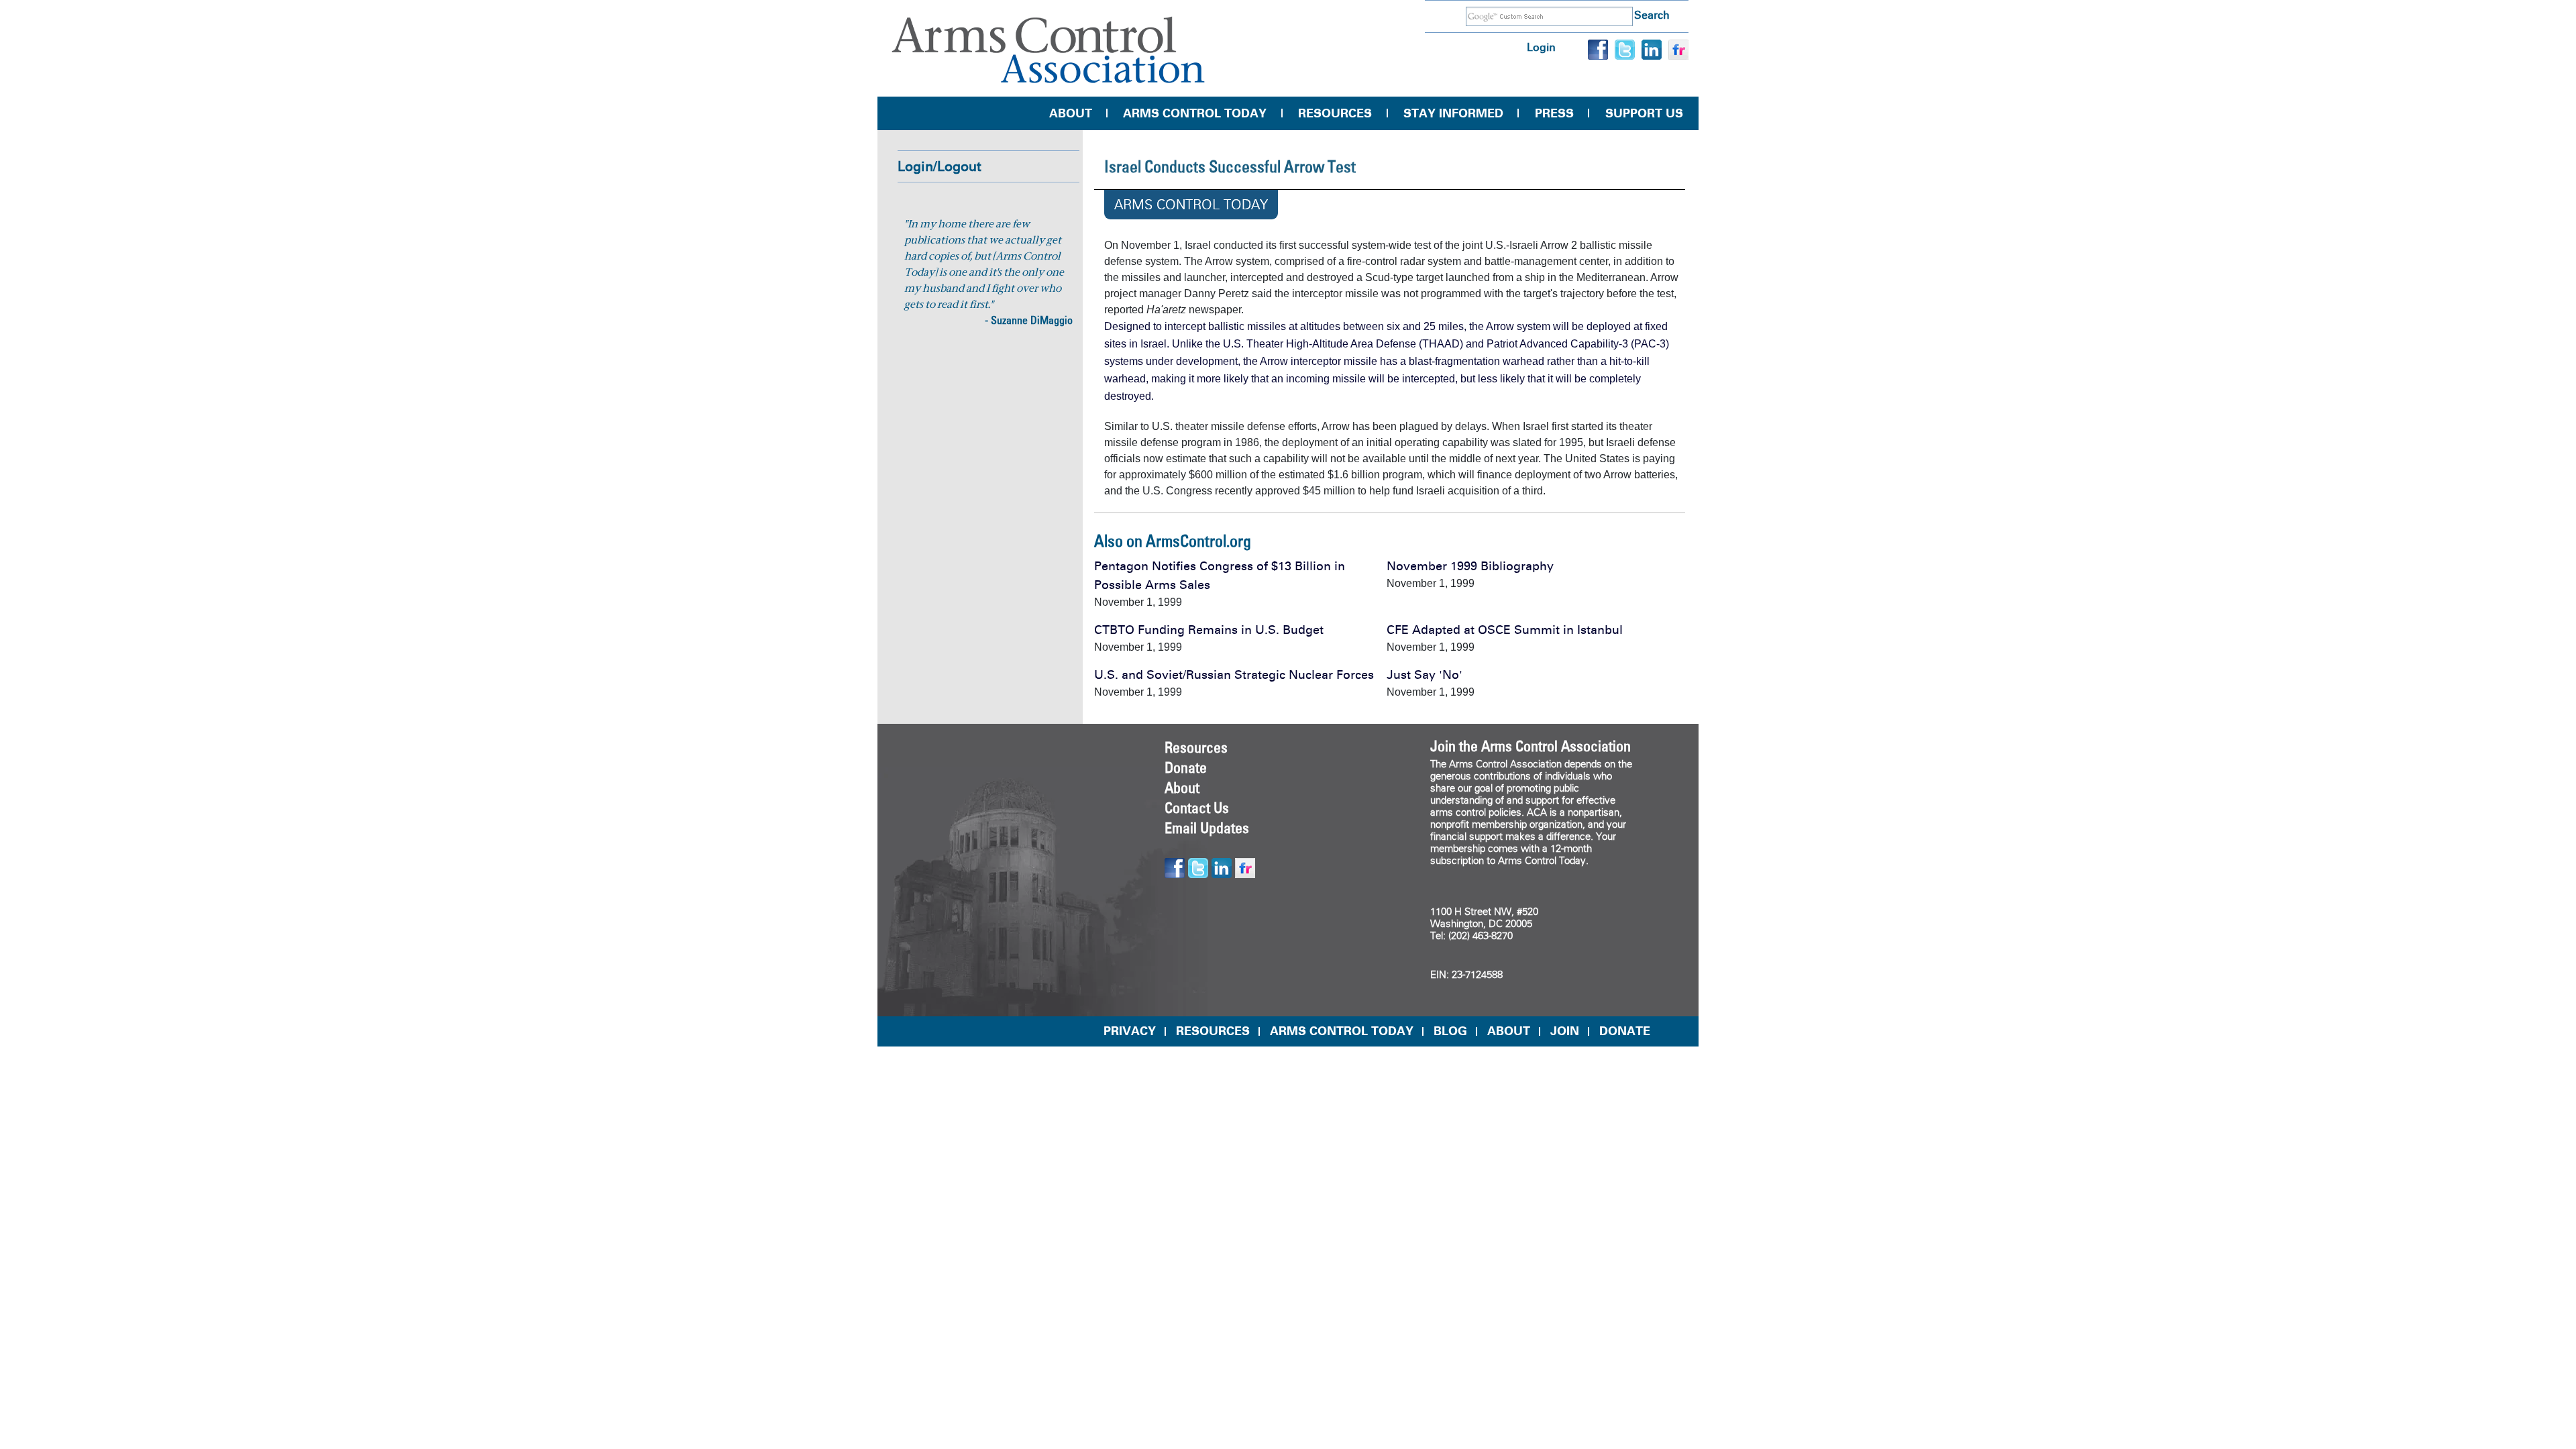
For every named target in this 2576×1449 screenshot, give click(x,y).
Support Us (1644, 113)
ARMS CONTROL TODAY (1342, 1031)
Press (1554, 113)
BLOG (1450, 1031)
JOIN (1565, 1031)
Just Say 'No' (1425, 675)
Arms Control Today (1195, 113)
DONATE (1625, 1031)
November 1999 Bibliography (1470, 566)
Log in (1541, 47)
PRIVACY (1130, 1031)
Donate (1186, 767)
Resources (1335, 113)
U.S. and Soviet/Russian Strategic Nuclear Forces (1234, 675)
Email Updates (1207, 828)
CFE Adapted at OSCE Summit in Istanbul (1505, 630)
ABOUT (1509, 1031)
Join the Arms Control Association (1531, 746)
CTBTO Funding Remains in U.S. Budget (1209, 630)
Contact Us (1197, 808)
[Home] (1049, 50)
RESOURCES (1213, 1031)
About (1071, 113)
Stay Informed (1453, 113)
